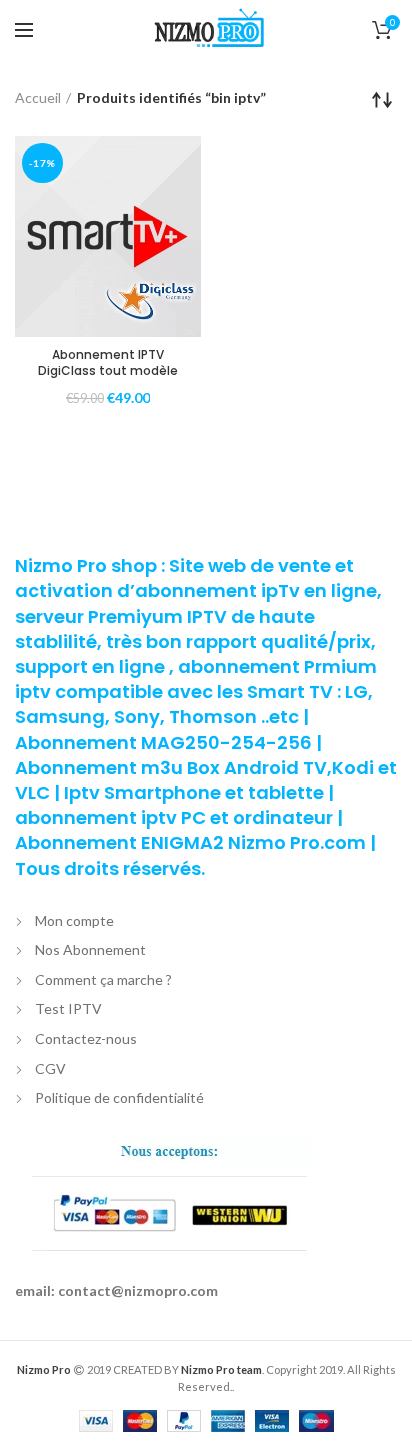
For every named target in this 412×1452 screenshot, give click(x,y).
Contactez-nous (86, 1038)
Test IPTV (68, 1008)
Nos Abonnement (90, 949)
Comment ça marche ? (103, 979)
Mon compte (74, 920)
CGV (50, 1068)
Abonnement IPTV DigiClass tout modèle (108, 362)
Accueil (38, 97)
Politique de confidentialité (119, 1097)
